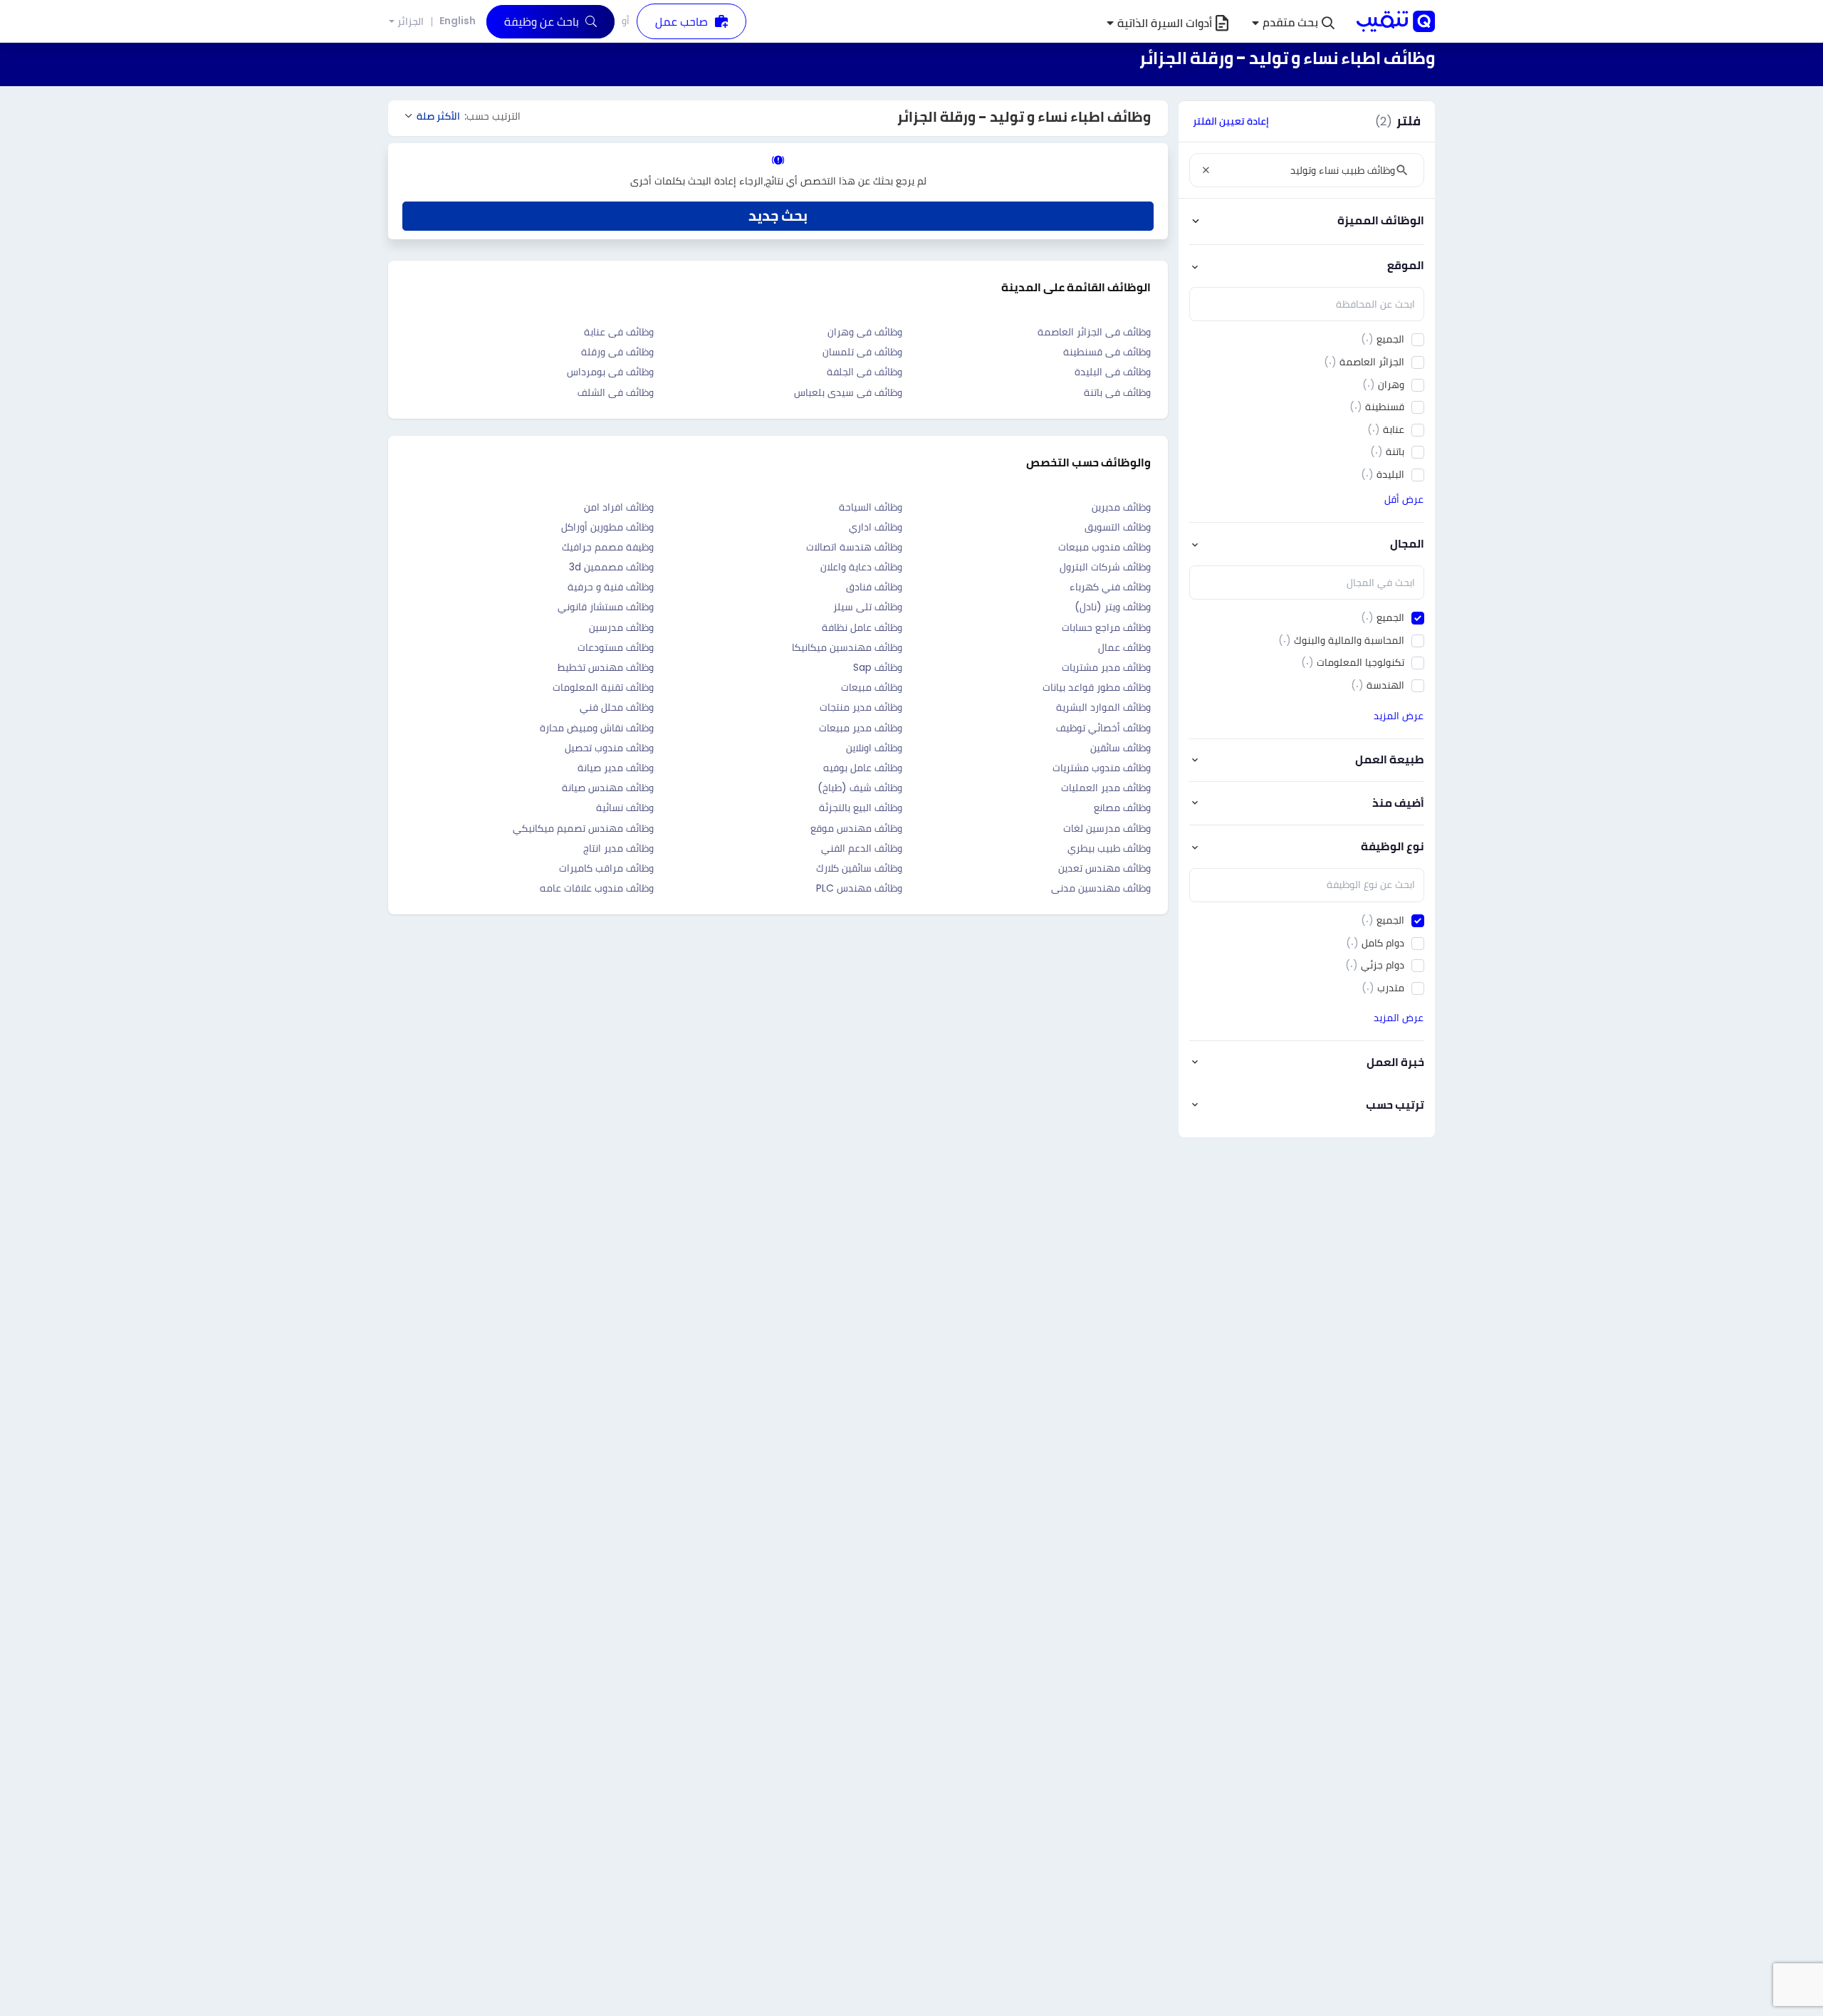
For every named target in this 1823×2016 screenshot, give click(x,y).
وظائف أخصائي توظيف (1103, 728)
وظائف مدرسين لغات (1107, 828)
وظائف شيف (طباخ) (860, 788)
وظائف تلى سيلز (868, 607)
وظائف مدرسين (621, 627)
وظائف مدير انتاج (618, 848)
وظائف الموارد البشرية (1103, 707)
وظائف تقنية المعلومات (603, 687)
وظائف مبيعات (872, 687)
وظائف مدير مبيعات (861, 728)
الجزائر (411, 22)
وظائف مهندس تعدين (1104, 868)
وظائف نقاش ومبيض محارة (597, 728)
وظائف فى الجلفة (865, 372)
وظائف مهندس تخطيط (606, 667)
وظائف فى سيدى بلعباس (848, 392)
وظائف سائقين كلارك (859, 868)
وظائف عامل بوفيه (863, 768)
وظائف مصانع (1122, 808)
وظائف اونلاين (874, 748)
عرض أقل (1404, 499)
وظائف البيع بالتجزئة (861, 808)
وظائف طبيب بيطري (1109, 848)
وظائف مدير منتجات (861, 707)
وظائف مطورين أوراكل (607, 527)
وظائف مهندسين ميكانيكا (847, 647)
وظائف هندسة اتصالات (854, 547)
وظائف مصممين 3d (611, 567)
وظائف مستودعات (616, 647)
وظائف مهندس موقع (856, 828)
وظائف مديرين (1121, 507)
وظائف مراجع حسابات (1106, 627)
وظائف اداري (876, 527)
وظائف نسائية (625, 808)
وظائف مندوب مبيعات (1104, 547)
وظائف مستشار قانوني (606, 607)
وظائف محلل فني (617, 707)
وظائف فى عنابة (619, 332)
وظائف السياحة (871, 507)
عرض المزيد (1399, 716)
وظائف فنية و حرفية (611, 587)
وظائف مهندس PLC (859, 888)
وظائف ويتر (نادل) (1113, 607)
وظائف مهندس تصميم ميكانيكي (583, 828)
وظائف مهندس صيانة (608, 788)
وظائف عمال (1124, 647)
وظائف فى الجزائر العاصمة (1094, 332)
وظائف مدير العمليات (1106, 788)
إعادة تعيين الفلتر (1231, 121)
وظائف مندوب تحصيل (609, 748)
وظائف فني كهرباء (1110, 587)
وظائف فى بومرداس (610, 372)
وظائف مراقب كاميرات (606, 868)
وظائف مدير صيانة (616, 768)
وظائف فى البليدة (1113, 372)
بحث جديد (778, 216)
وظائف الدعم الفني (862, 848)
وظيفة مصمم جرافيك (608, 547)
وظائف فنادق (874, 587)
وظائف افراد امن (619, 507)
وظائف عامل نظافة (862, 627)
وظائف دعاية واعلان (861, 567)
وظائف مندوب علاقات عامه (597, 888)
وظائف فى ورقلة (617, 352)
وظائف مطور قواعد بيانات (1097, 687)
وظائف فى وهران (865, 332)
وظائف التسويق (1118, 527)
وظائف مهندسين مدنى (1101, 888)
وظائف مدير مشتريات (1106, 667)
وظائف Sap (878, 667)
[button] (1293, 23)
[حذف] (1206, 170)
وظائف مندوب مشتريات (1102, 768)
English (458, 21)
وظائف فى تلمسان (862, 352)
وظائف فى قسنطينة (1107, 352)
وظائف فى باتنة (1117, 392)
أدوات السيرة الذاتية (1165, 23)
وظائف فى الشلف (616, 392)
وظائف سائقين (1121, 748)
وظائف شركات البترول (1105, 567)
